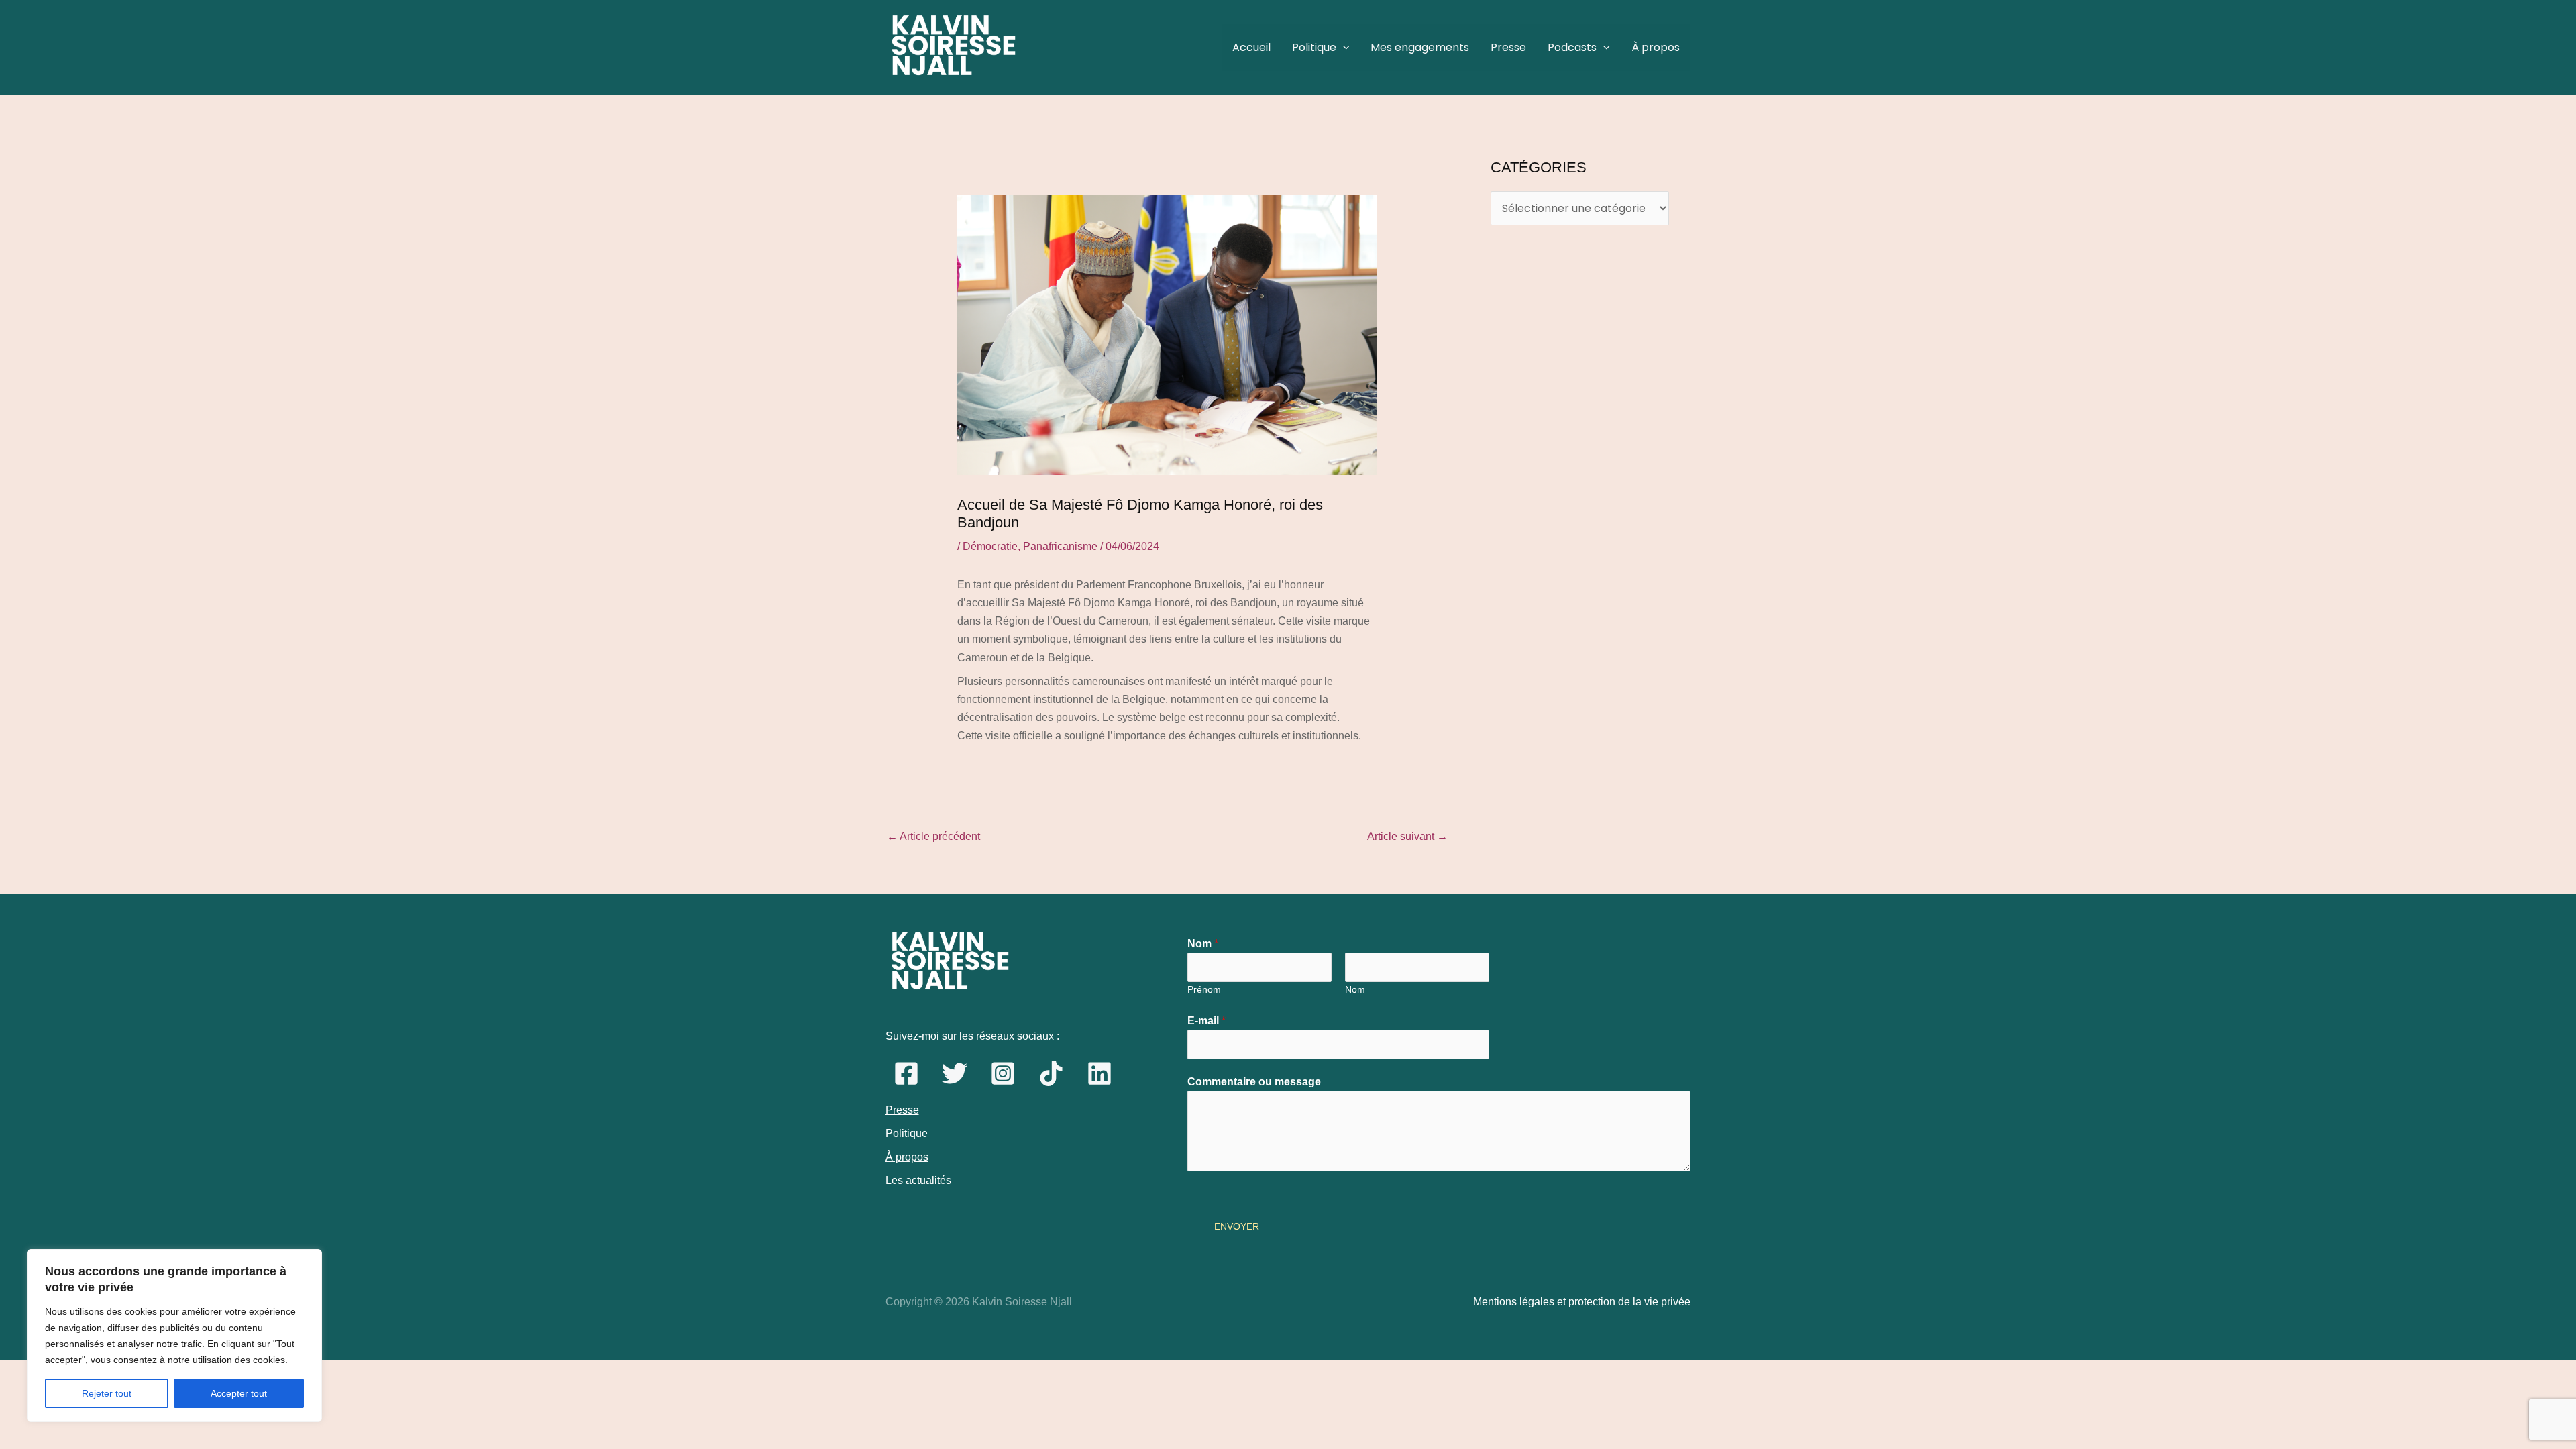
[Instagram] (1003, 1073)
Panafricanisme (1060, 546)
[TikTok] (1051, 1073)
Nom (1203, 944)
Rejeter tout (107, 1393)
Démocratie (990, 546)
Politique (1314, 47)
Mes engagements (1420, 47)
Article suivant (1407, 836)
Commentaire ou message (1254, 1082)
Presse (1508, 47)
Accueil (1251, 47)
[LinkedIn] (1099, 1073)
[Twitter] (955, 1073)
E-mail (1206, 1021)
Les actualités (918, 1180)
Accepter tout (239, 1393)
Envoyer (1237, 1226)
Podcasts (1572, 47)
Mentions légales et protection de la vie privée (1582, 1302)
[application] (1343, 48)
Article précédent (933, 836)
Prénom (1204, 990)
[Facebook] (906, 1073)
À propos (1656, 47)
